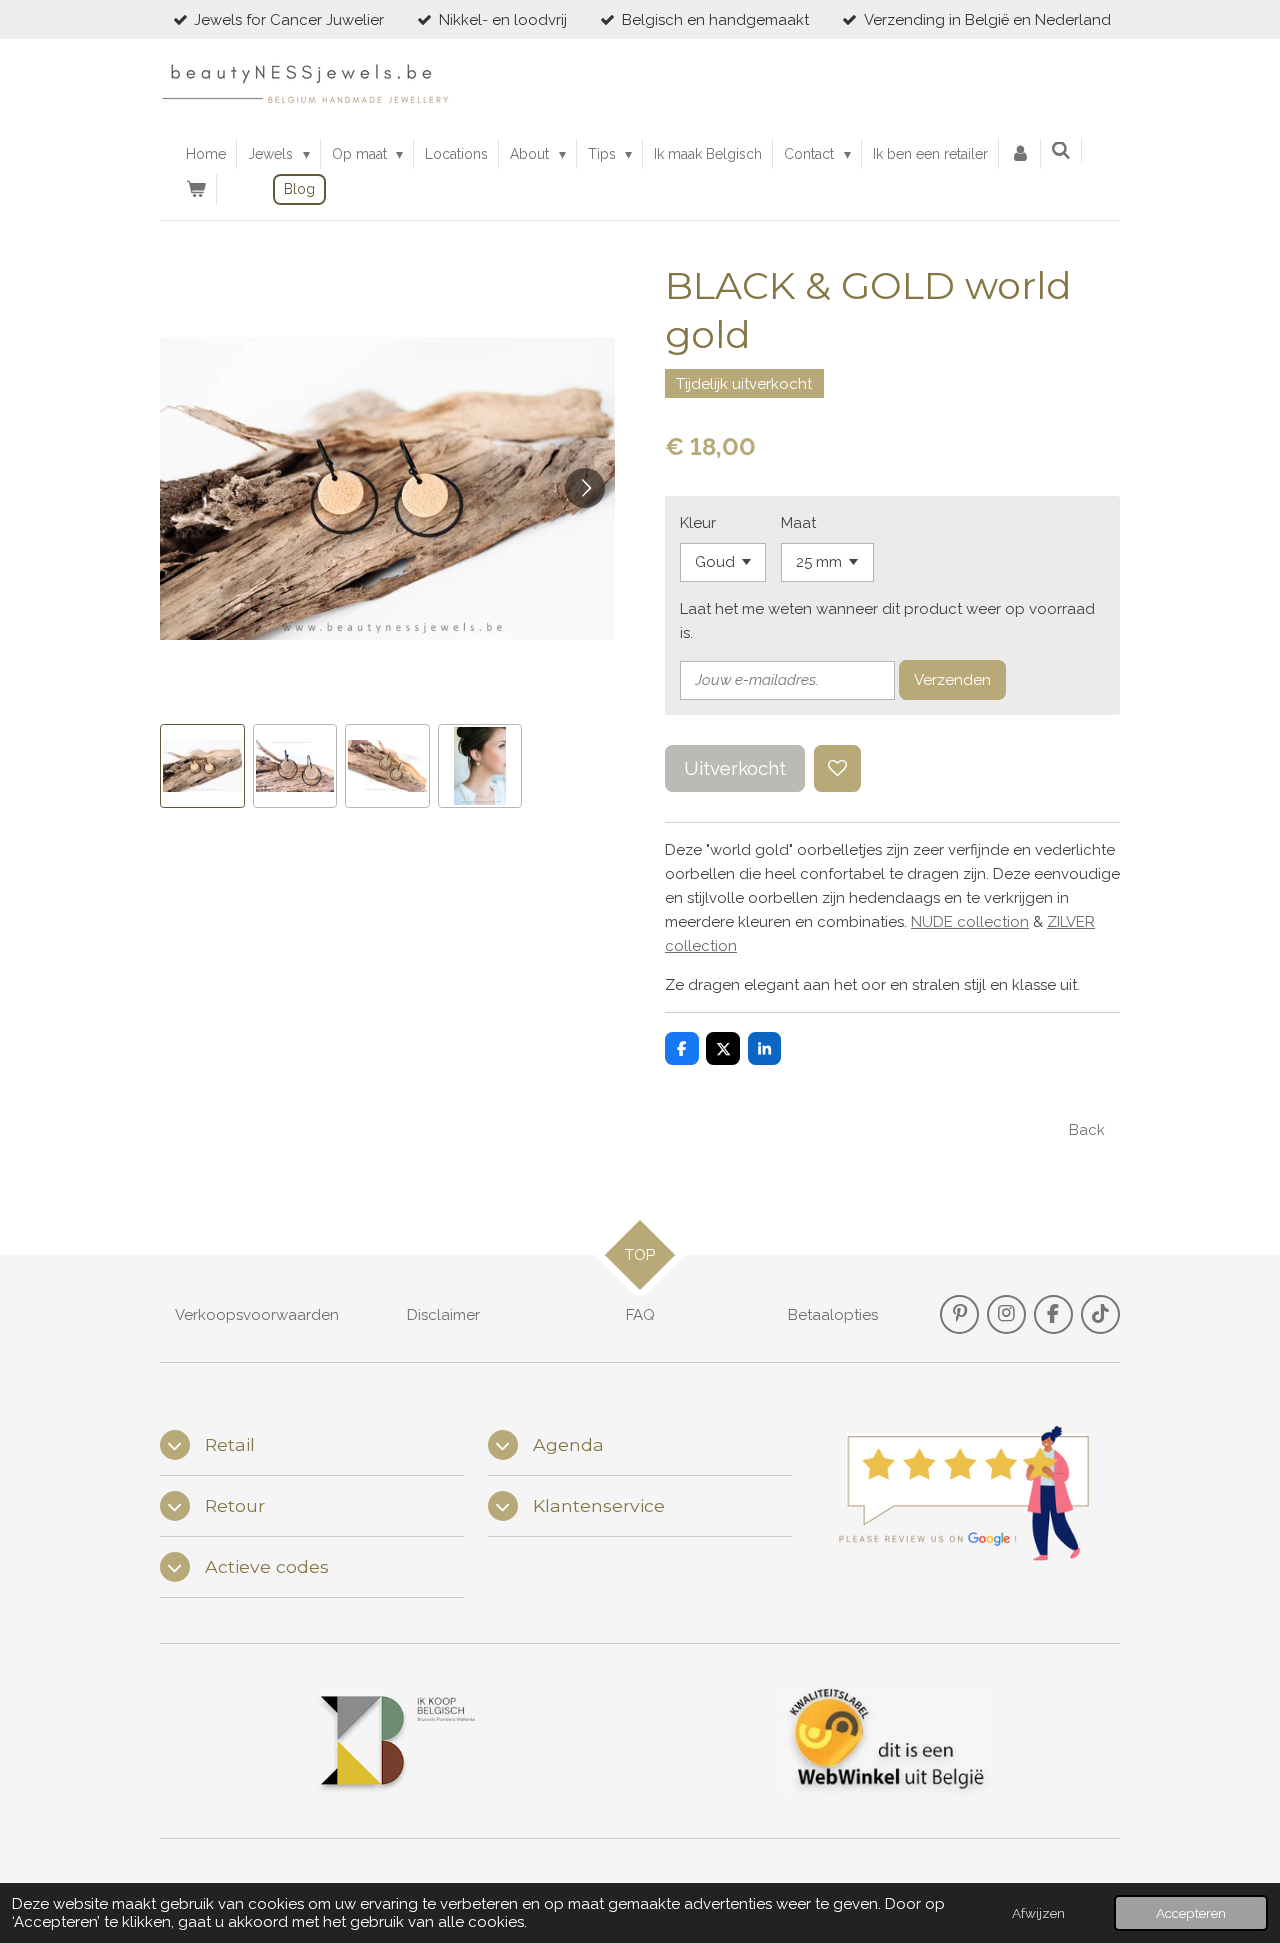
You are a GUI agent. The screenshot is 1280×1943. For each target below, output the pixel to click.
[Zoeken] (1062, 151)
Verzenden (952, 680)
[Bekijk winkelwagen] (196, 189)
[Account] (1020, 154)
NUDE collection (970, 922)
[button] (202, 766)
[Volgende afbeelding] (585, 488)
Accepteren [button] (1191, 1913)
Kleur (698, 523)
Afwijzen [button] (1038, 1913)
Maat (798, 523)
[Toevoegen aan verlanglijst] (837, 768)
